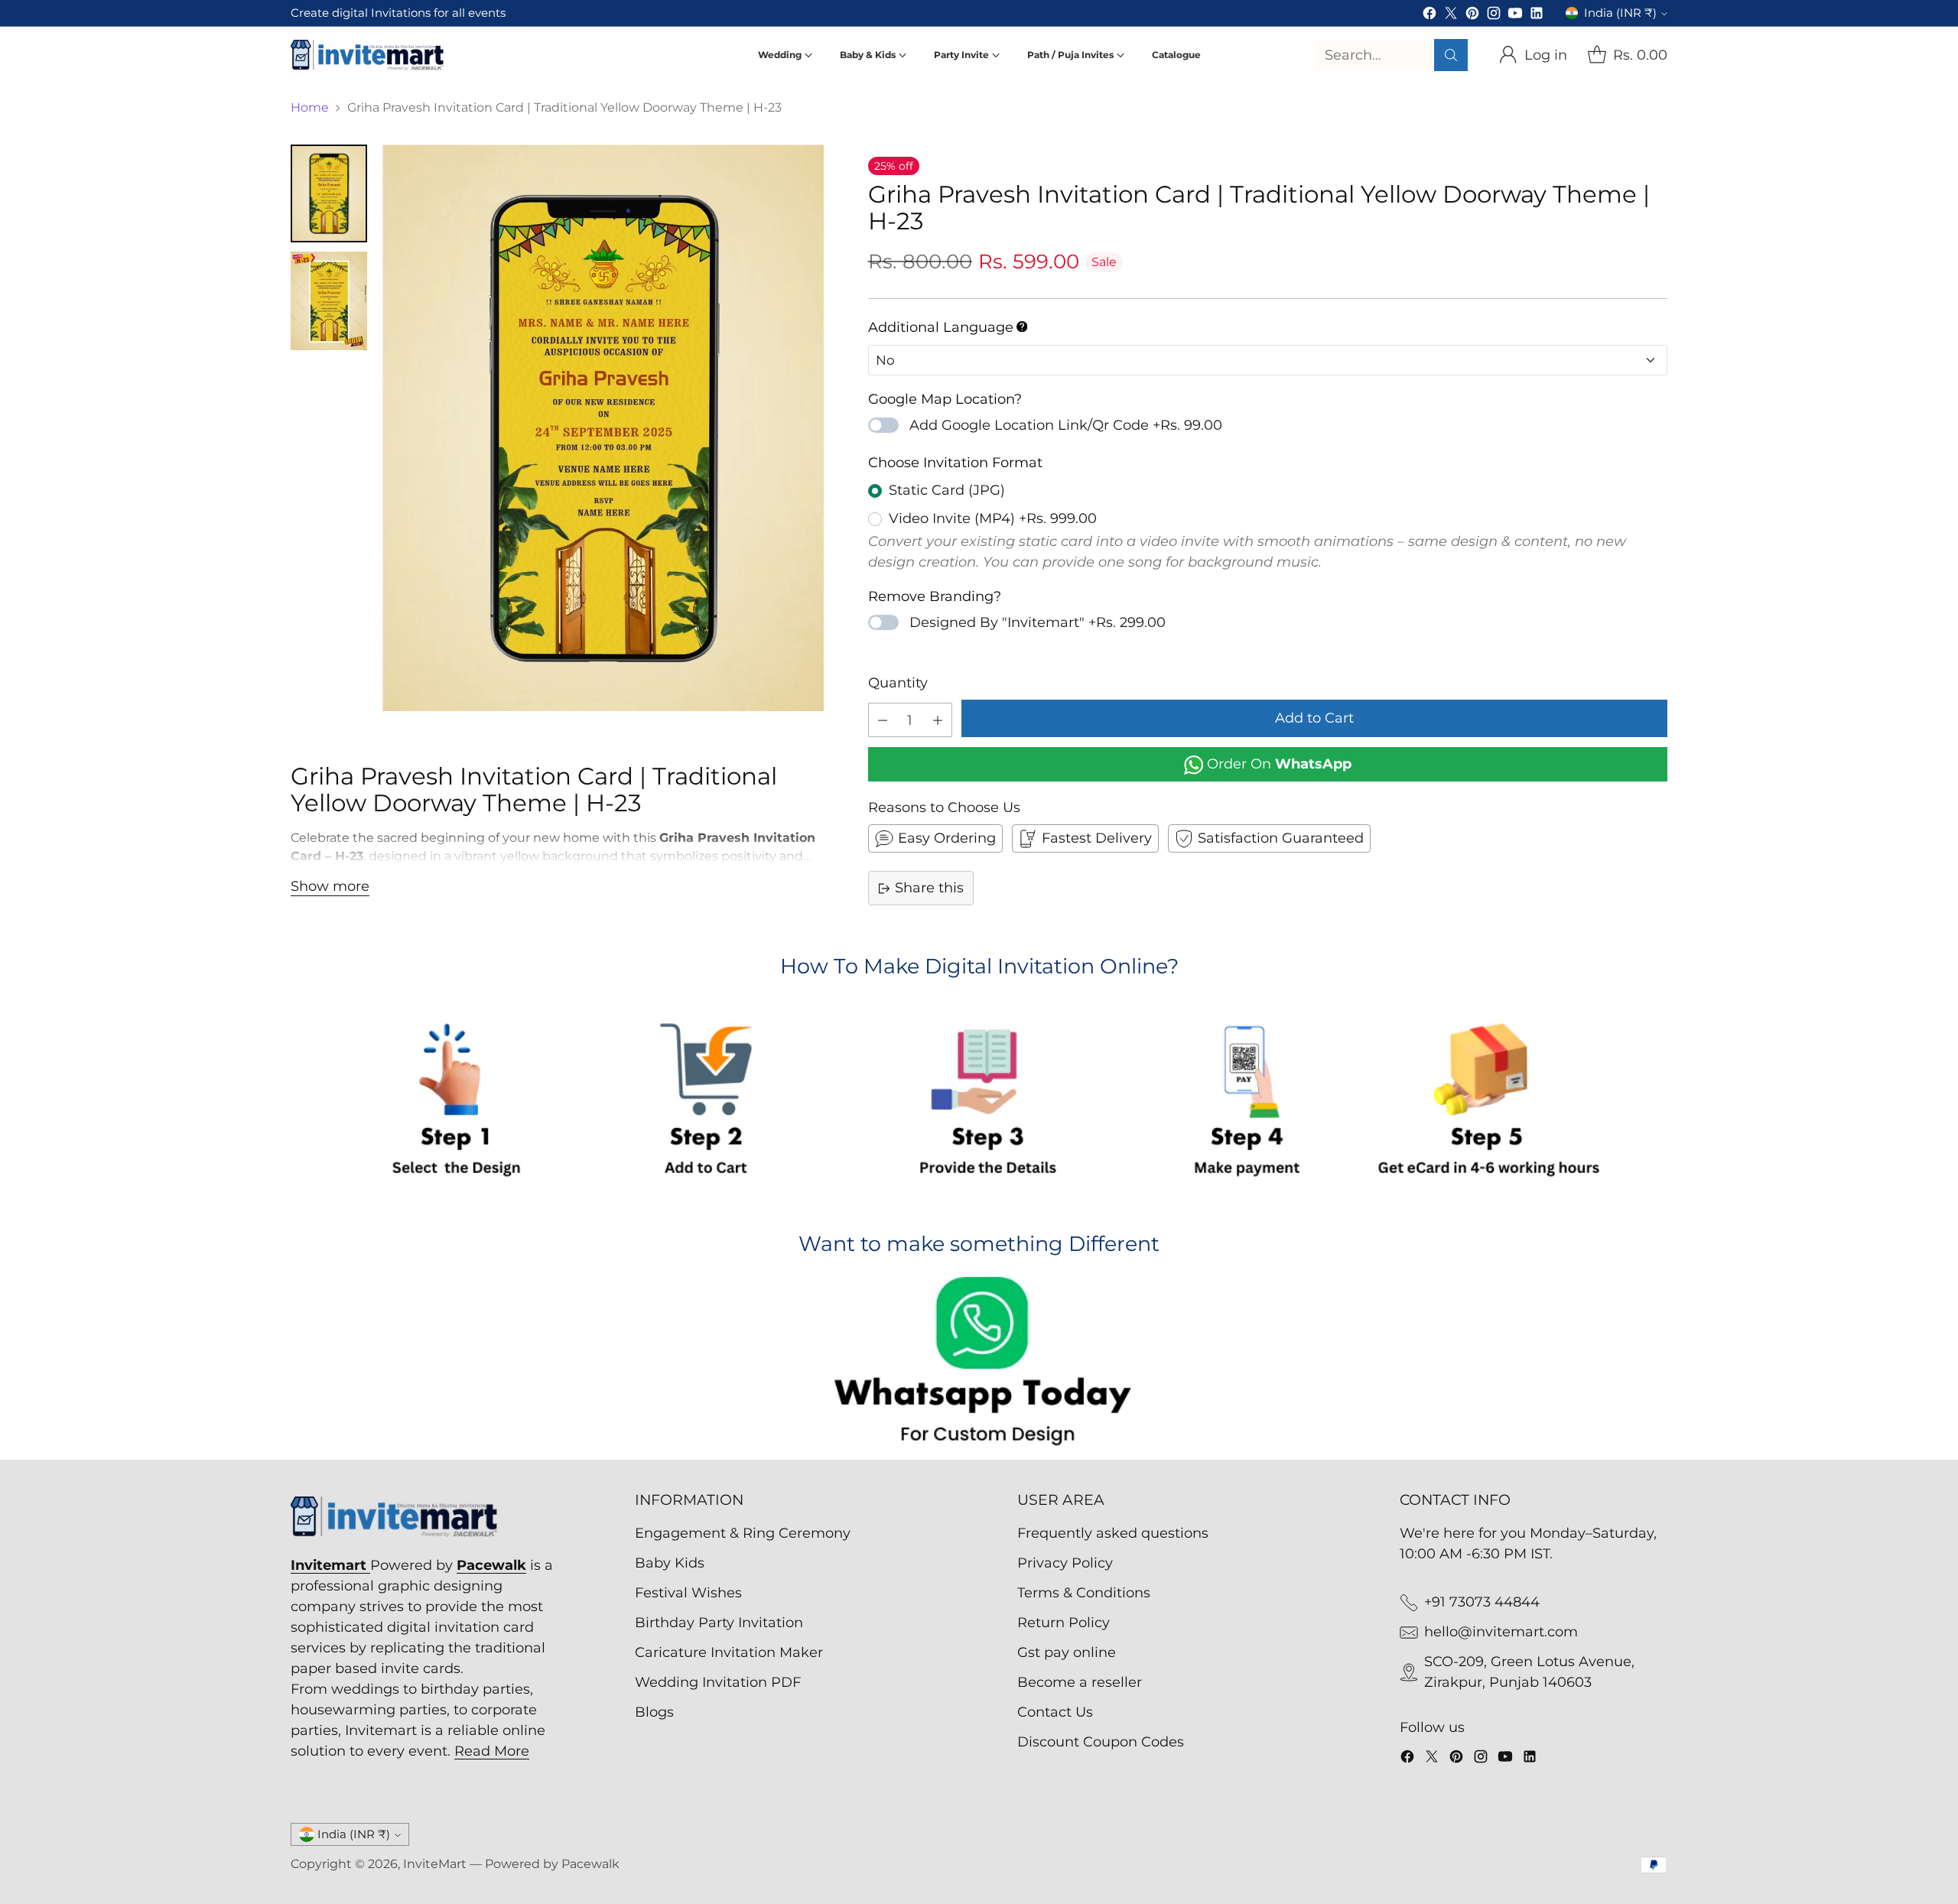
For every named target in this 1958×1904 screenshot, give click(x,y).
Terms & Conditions (1084, 1593)
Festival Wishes (688, 1593)
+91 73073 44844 (1482, 1602)
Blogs (654, 1712)
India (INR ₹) (1620, 13)
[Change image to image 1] (329, 193)
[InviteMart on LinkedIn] (1537, 16)
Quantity (898, 683)
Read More (492, 1751)
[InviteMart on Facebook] (1429, 16)
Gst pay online (1067, 1652)
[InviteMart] (367, 55)
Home (310, 107)
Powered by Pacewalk (552, 1864)
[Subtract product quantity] (883, 720)
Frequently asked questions (1113, 1533)
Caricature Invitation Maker (729, 1652)
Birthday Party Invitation (719, 1623)
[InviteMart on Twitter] (1451, 16)
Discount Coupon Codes (1101, 1742)
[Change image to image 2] (329, 301)
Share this (929, 888)
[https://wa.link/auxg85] (979, 1364)
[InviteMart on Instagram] (1494, 16)
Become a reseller (1080, 1682)
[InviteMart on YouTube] (1515, 16)
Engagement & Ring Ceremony (743, 1533)
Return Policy (1064, 1623)
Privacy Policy (1065, 1563)
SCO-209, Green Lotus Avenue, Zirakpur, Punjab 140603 (1529, 1672)
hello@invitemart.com (1501, 1632)
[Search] (1451, 55)
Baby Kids (670, 1563)
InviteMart (435, 1864)
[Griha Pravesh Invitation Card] (603, 428)
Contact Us (1055, 1712)
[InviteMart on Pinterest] (1472, 16)
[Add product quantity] (938, 720)
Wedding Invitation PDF (718, 1682)
